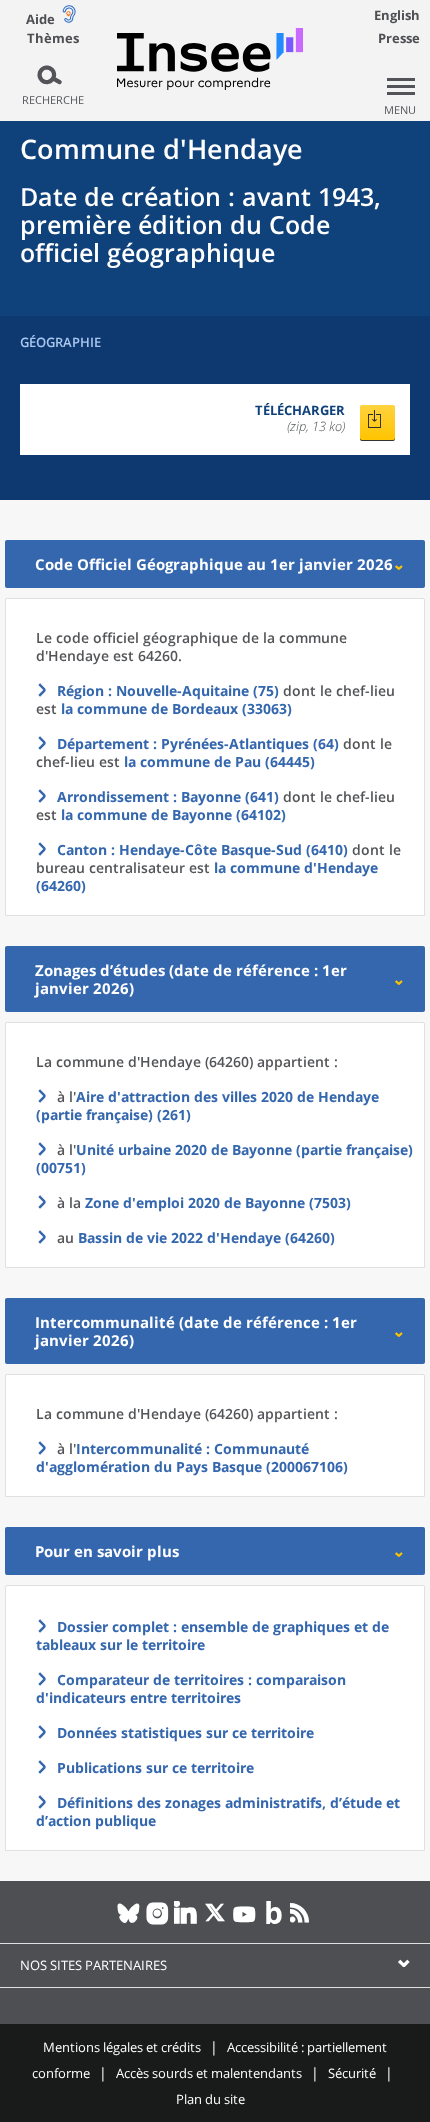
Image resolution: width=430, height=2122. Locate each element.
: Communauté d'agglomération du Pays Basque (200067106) (192, 1457)
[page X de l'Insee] (215, 1921)
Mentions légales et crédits (122, 2047)
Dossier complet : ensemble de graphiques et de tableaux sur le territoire (212, 1635)
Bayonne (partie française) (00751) (224, 1158)
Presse (399, 38)
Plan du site (210, 2099)
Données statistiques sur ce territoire (185, 1732)
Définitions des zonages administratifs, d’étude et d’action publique (218, 1811)
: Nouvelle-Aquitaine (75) (168, 690)
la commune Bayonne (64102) (173, 814)
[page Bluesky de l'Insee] (128, 1921)
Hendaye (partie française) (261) (207, 1105)
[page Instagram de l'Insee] (157, 1921)
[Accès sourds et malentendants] (69, 18)
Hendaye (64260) (206, 1237)
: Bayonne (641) (168, 796)
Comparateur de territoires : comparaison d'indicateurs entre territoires (191, 1688)
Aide (40, 19)
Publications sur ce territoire (155, 1767)
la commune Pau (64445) (219, 761)
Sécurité (352, 2073)
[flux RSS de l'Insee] (302, 1921)
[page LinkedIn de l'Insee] (186, 1921)
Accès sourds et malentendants (209, 2073)
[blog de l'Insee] (273, 1921)
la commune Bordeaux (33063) (176, 708)
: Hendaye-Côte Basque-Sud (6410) (202, 849)
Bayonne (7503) (218, 1202)
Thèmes (53, 38)
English (397, 15)
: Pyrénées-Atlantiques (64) (198, 743)
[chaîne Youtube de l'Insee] (244, 1921)
